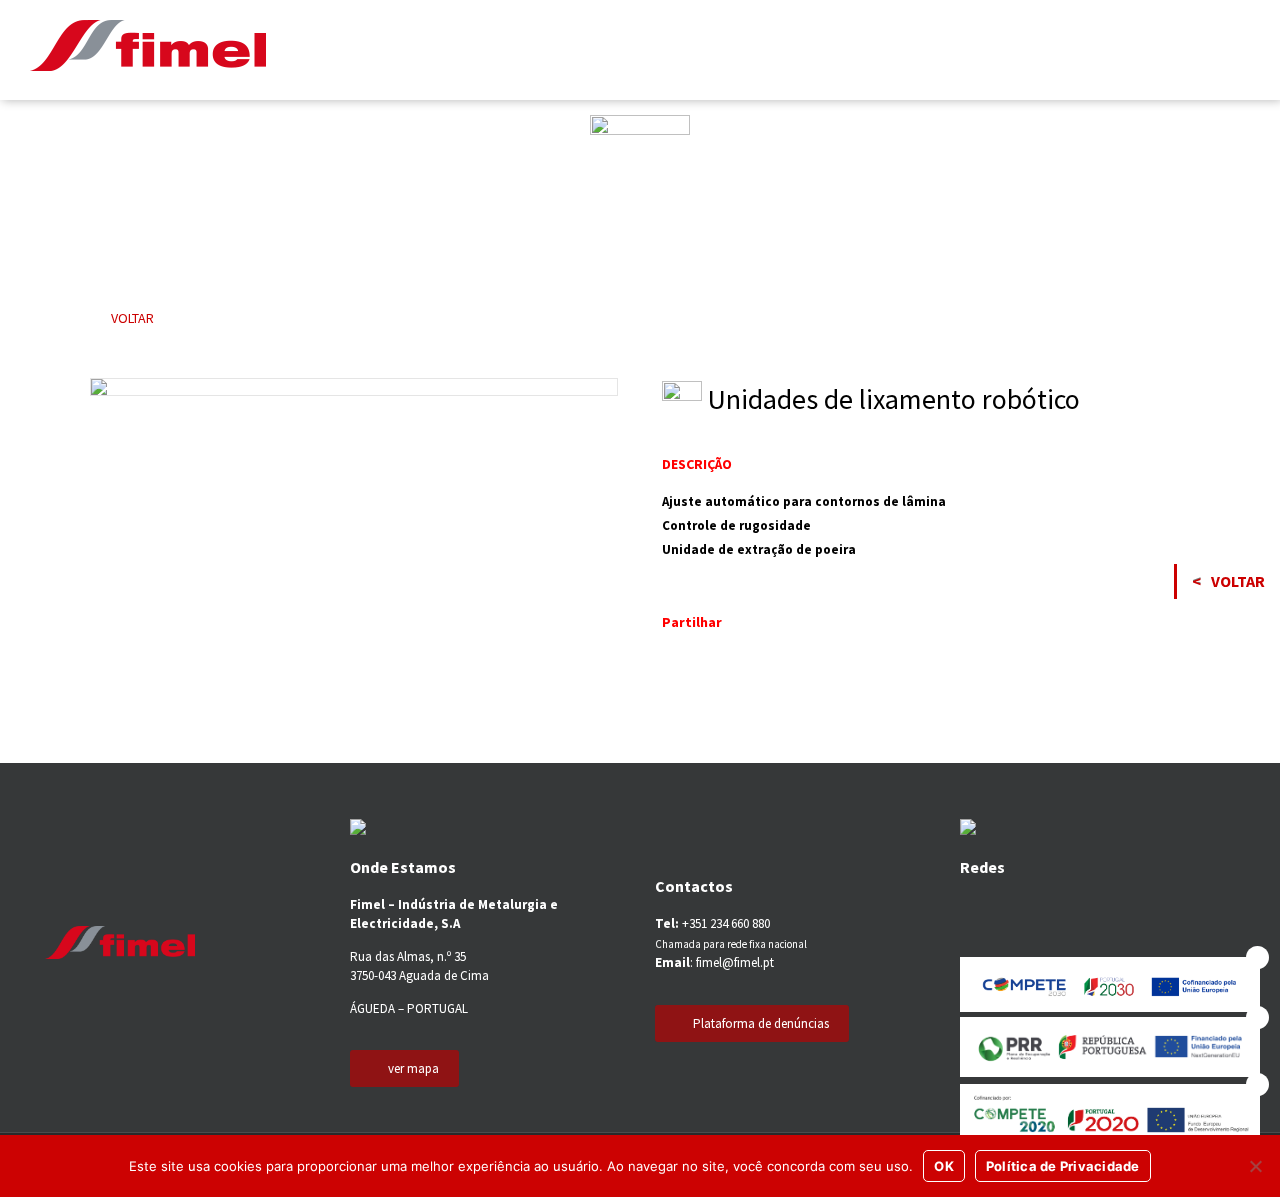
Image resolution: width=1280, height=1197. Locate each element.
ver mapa (413, 1068)
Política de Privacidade (1063, 1166)
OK (944, 1166)
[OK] (1255, 1166)
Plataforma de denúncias (761, 1023)
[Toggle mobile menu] (1238, 50)
